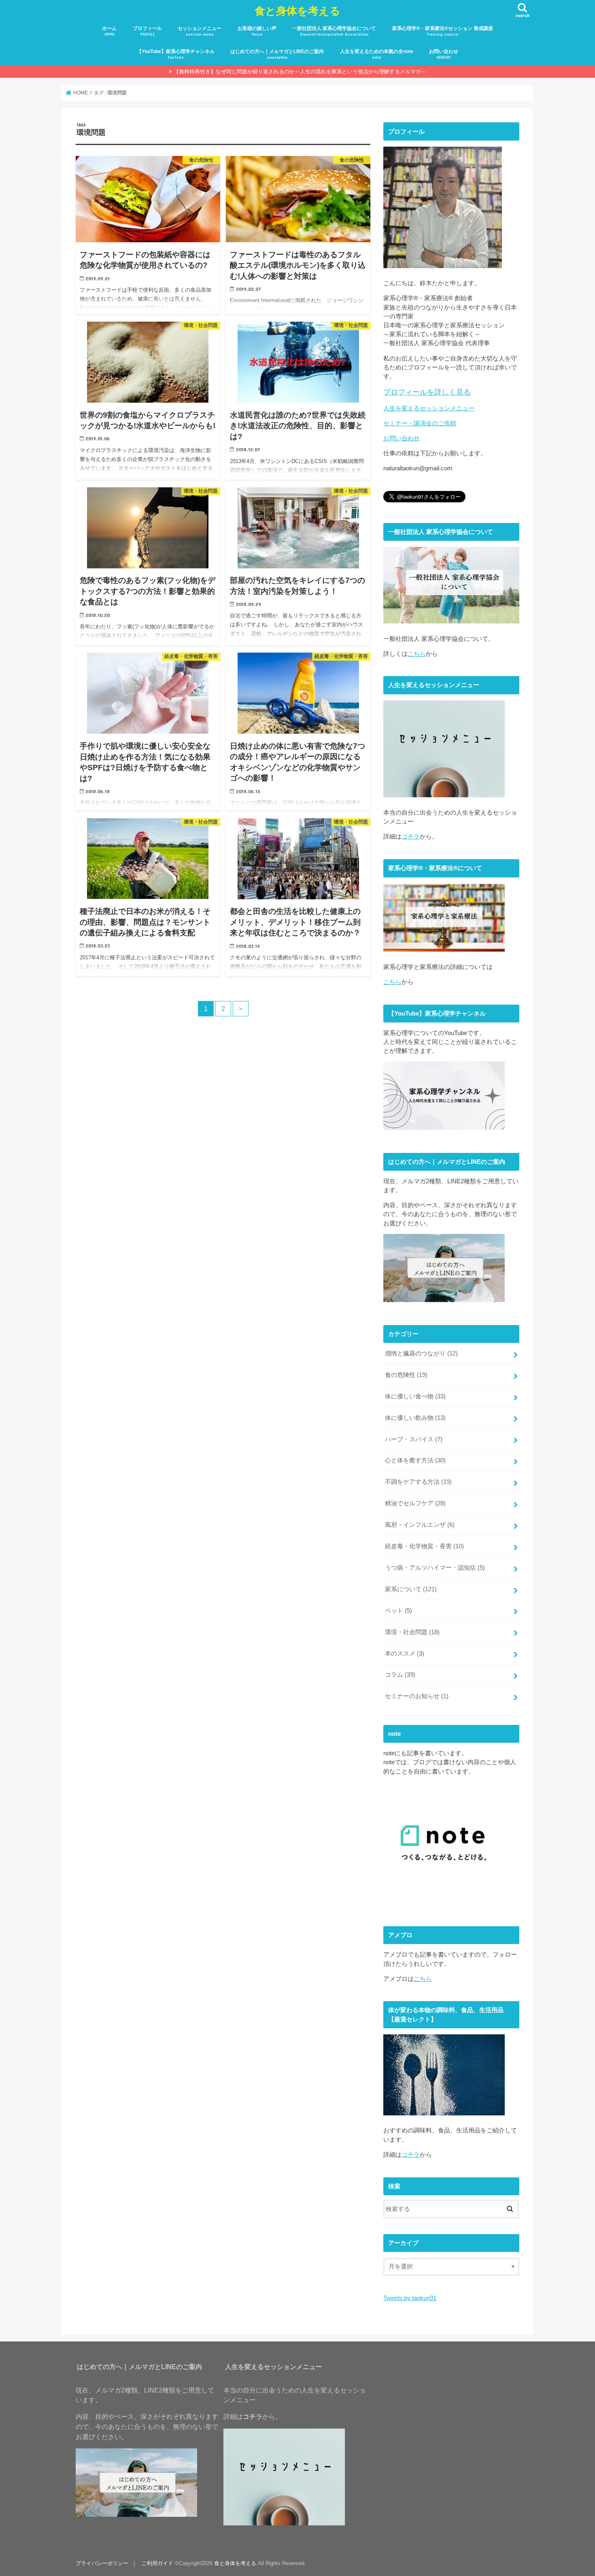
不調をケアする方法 (418, 1482)
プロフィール (147, 31)
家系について (411, 1589)
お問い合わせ (444, 54)
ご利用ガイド (157, 2563)
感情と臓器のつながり (421, 1353)
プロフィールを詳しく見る (427, 392)
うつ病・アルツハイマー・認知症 (435, 1568)
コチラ (411, 837)
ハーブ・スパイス (414, 1439)
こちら (417, 654)
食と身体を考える (297, 10)
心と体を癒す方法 (415, 1460)
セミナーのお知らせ (417, 1696)
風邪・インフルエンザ (420, 1525)
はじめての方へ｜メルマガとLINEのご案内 (277, 54)
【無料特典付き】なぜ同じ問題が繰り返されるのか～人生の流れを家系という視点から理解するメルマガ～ (300, 71)
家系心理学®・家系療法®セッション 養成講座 (443, 31)
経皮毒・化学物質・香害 (424, 1546)
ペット (398, 1611)
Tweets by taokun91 (410, 2298)
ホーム (109, 31)
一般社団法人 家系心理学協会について (334, 31)
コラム (400, 1675)
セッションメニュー (200, 31)
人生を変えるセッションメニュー (429, 408)
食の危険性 (406, 1375)
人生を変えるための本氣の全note (377, 54)
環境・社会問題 (412, 1632)
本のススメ (405, 1654)
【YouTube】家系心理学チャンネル (176, 54)
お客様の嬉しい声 (257, 31)
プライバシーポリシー (102, 2563)
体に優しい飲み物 (415, 1418)
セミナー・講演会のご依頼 (420, 423)
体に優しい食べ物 (415, 1396)
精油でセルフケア (415, 1503)
